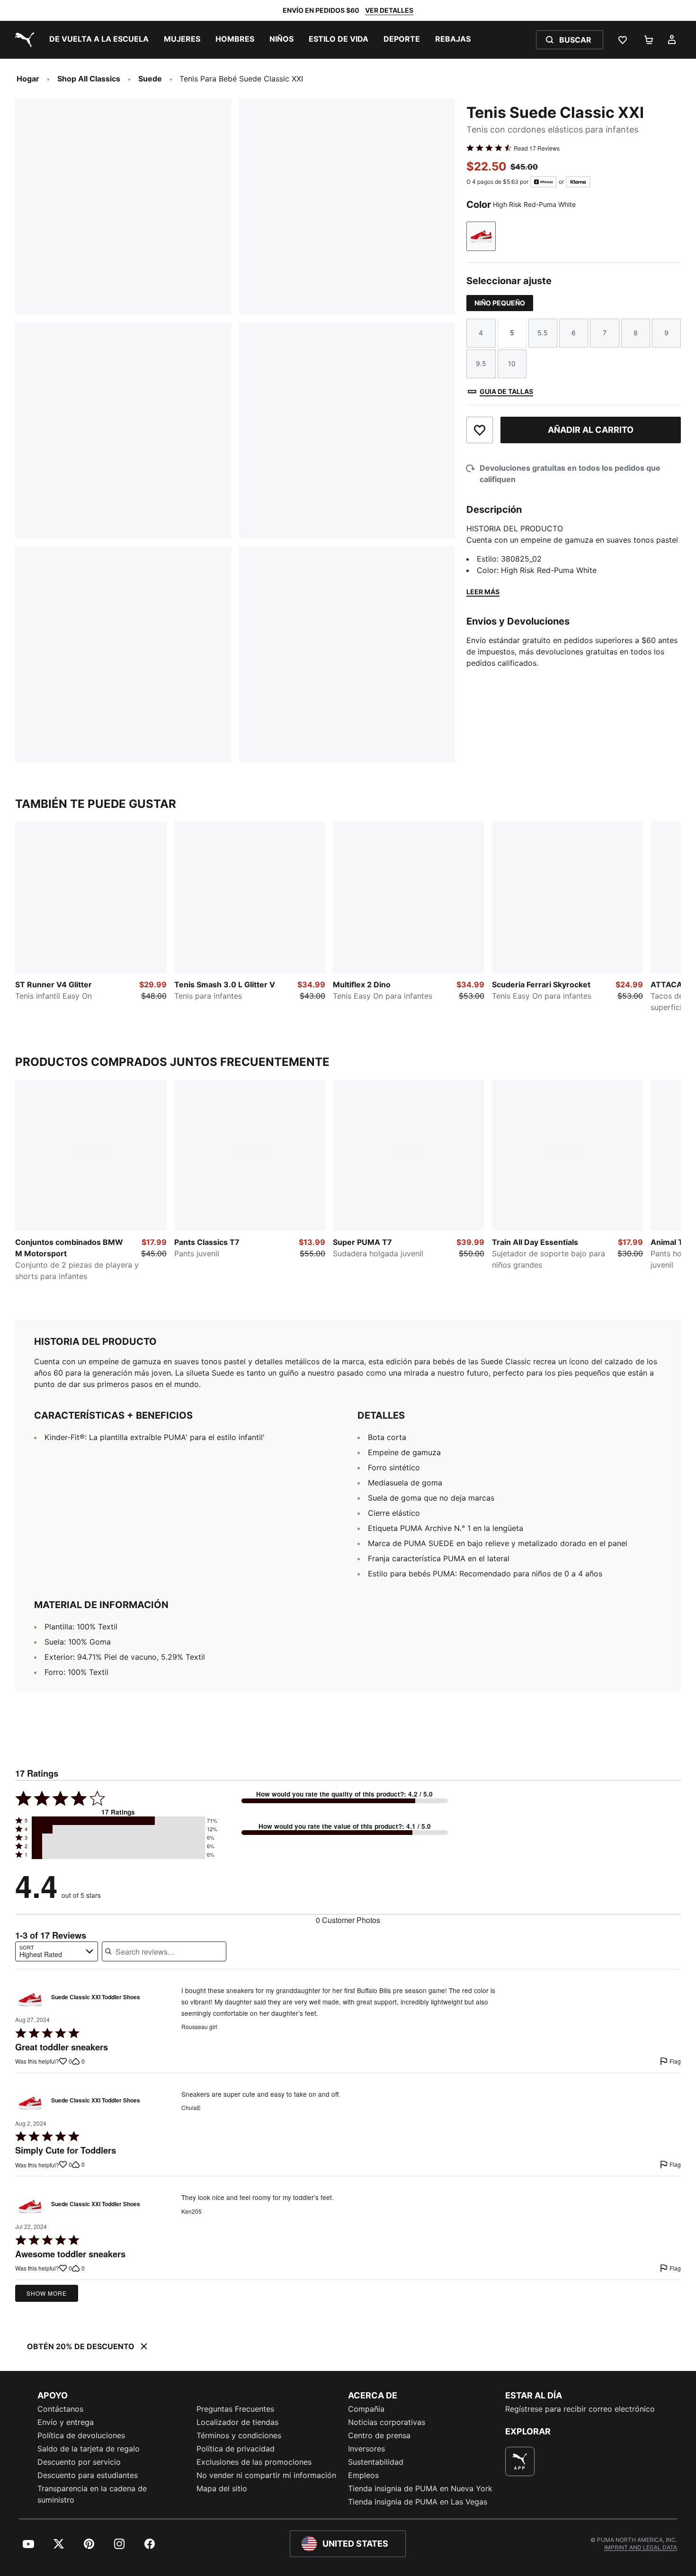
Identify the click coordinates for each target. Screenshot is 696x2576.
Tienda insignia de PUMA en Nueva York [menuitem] (420, 2488)
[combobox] (57, 1951)
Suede (150, 79)
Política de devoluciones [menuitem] (81, 2435)
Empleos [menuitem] (363, 2475)
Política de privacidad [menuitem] (236, 2449)
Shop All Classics (89, 79)
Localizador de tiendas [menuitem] (237, 2422)
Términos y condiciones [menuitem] (239, 2435)
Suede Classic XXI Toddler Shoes (96, 1997)
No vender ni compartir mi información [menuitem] (266, 2475)
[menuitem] (99, 40)
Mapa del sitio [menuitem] (222, 2488)
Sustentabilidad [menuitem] (376, 2462)
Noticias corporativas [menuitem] (387, 2422)
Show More (47, 2293)
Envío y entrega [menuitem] (66, 2422)
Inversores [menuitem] (366, 2449)
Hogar (28, 79)
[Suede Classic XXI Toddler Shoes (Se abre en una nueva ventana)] (30, 1999)
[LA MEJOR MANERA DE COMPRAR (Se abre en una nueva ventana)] (520, 2461)
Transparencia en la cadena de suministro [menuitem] (92, 2494)
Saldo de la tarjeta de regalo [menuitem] (89, 2449)
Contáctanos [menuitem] (60, 2409)
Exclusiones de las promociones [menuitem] (254, 2462)
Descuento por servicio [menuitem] (79, 2462)
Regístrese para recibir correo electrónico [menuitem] (580, 2409)
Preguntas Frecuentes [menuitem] (235, 2409)
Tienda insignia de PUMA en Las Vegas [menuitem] (418, 2502)
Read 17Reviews (537, 148)
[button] (118, 1821)
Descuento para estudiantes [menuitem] (88, 2475)
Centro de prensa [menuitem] (379, 2435)
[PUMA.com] (23, 40)
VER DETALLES (389, 10)
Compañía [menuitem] (366, 2409)
